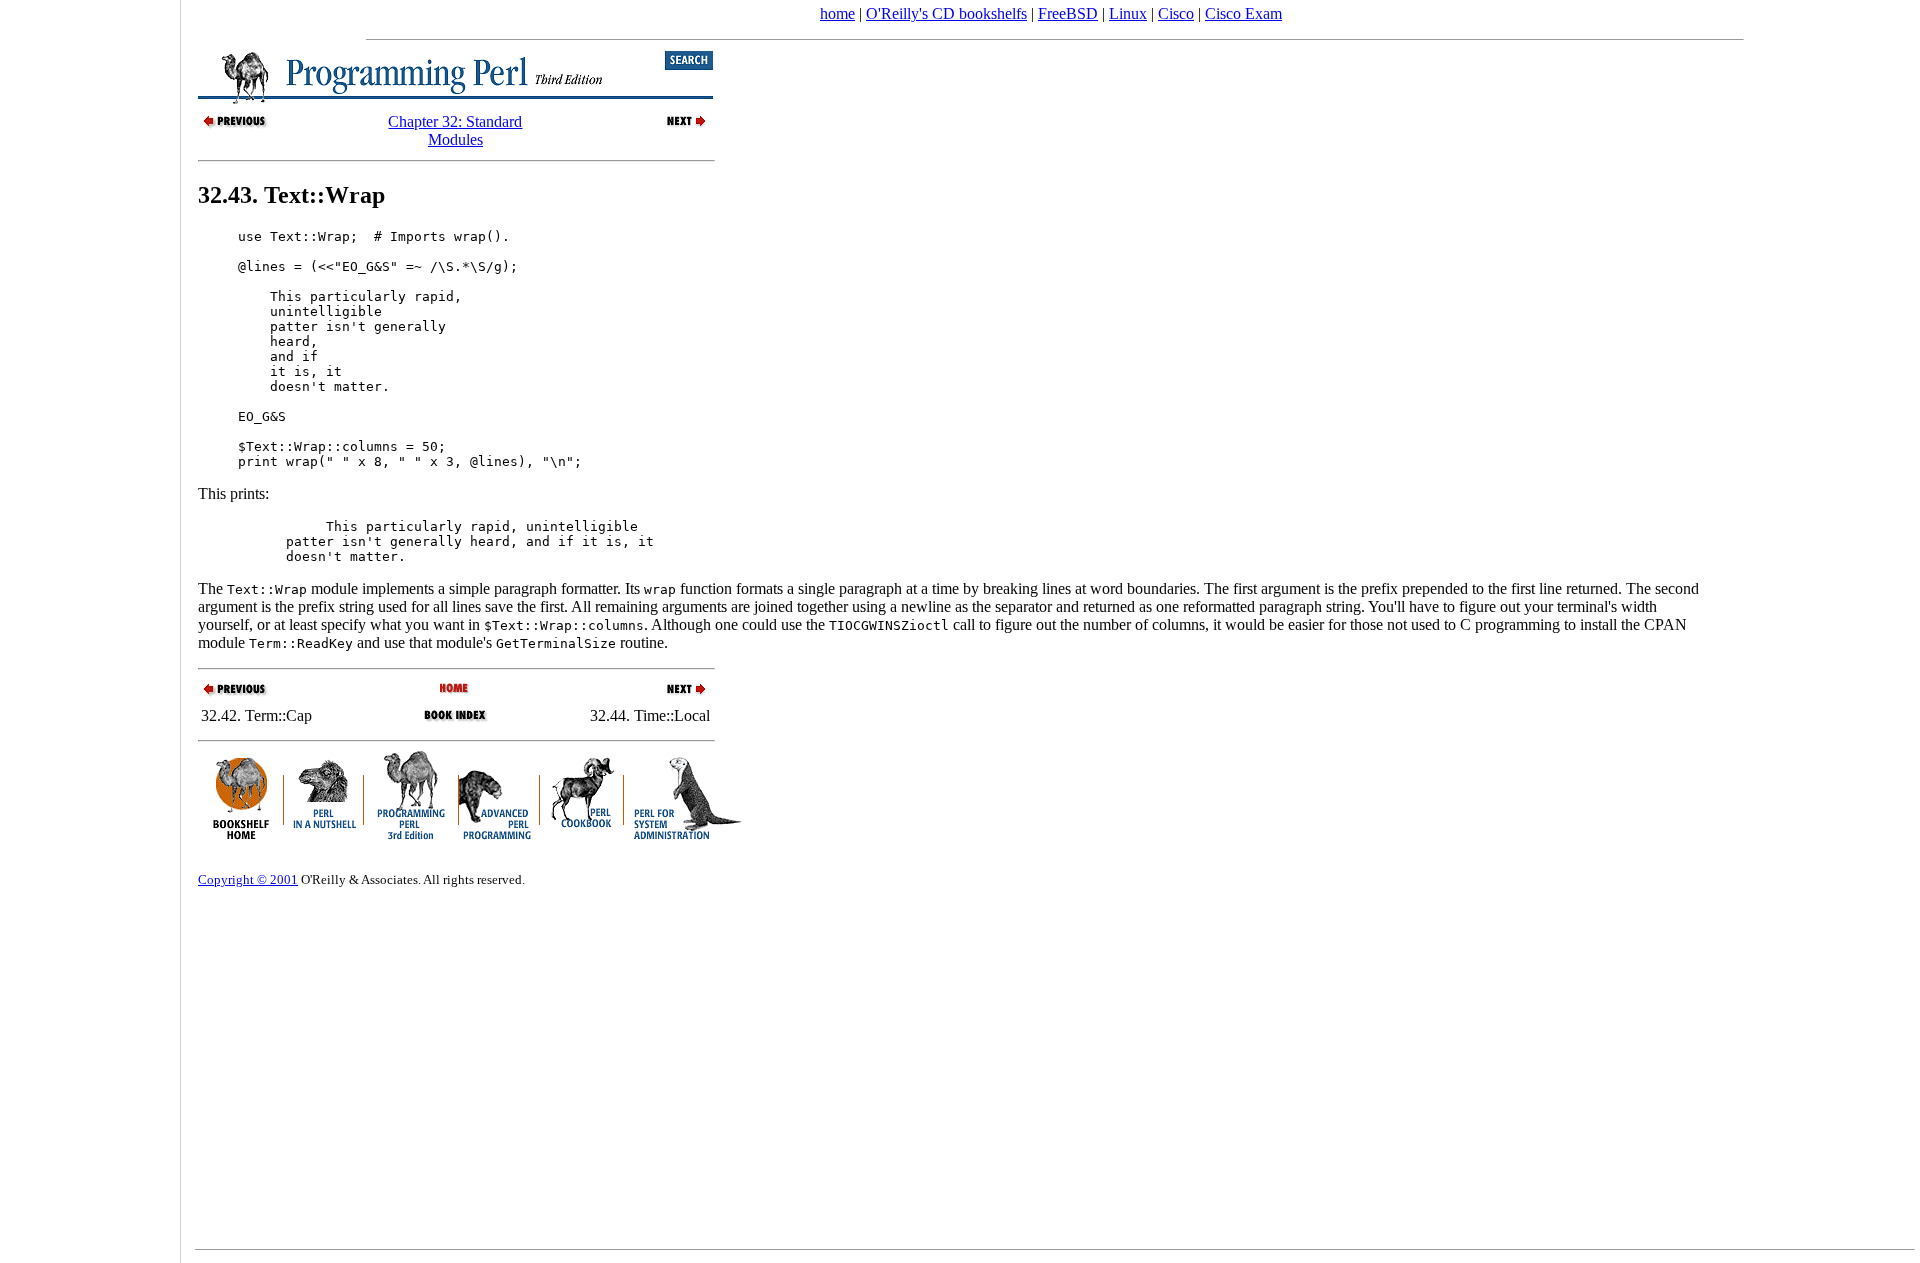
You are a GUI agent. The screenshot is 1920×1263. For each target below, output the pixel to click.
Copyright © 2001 (248, 879)
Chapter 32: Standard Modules (455, 130)
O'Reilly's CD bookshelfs (946, 13)
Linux (1128, 13)
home (837, 13)
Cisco (1176, 13)
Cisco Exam (1243, 13)
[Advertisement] (90, 625)
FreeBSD (1068, 13)
